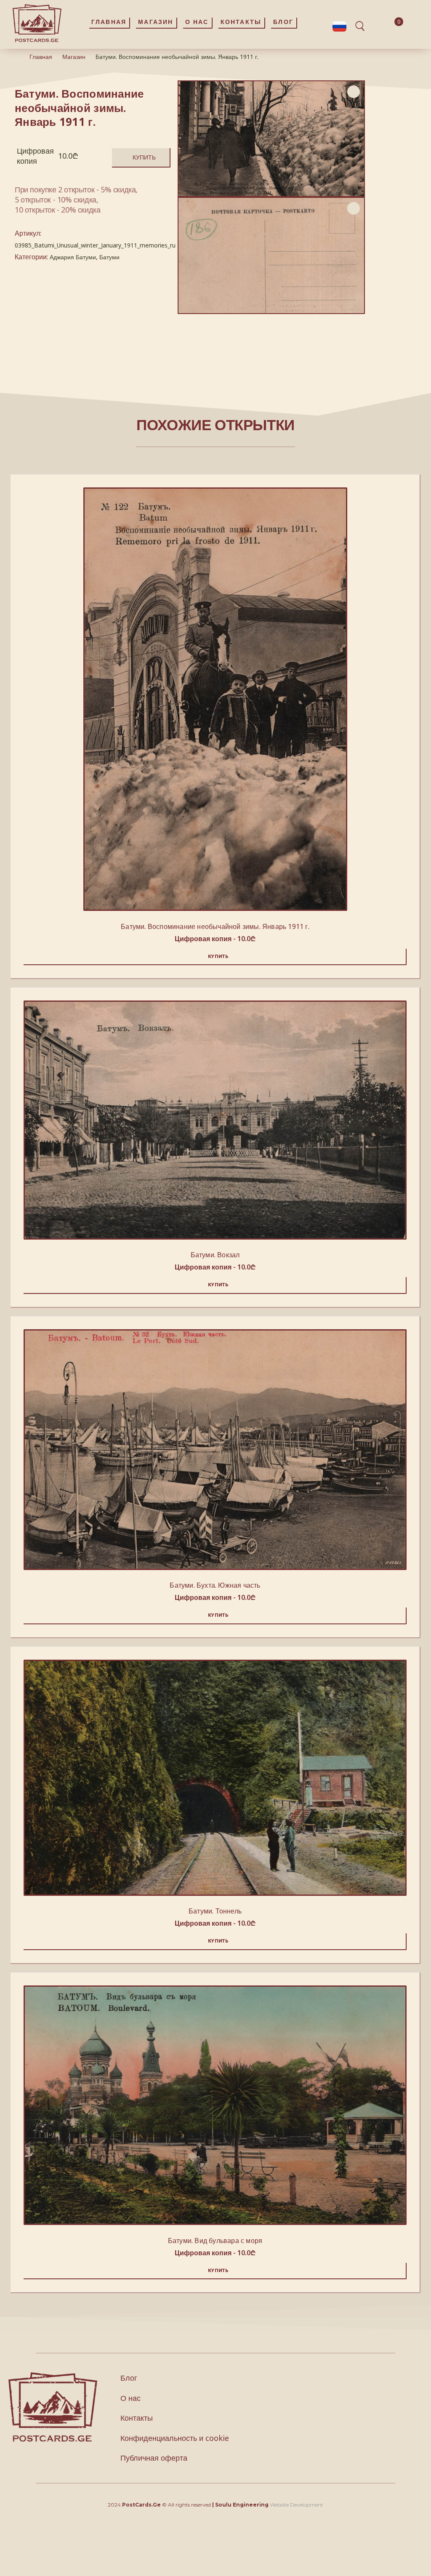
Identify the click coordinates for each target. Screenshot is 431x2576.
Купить (144, 157)
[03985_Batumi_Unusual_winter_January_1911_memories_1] (271, 255)
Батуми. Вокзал (215, 1255)
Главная (41, 57)
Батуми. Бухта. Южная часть (215, 1585)
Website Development (297, 2505)
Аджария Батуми (73, 257)
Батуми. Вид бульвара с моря (215, 2241)
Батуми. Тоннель (215, 1911)
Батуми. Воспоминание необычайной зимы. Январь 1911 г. (215, 926)
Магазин (74, 57)
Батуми (109, 257)
